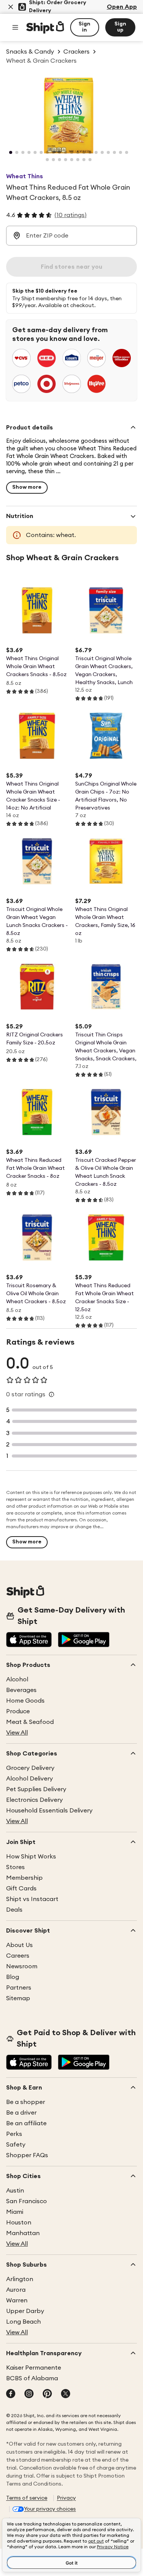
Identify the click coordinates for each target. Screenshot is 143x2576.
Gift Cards (21, 1888)
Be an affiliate (26, 2123)
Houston (19, 2223)
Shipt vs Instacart (32, 1899)
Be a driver (21, 2113)
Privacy (66, 2498)
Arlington (20, 2279)
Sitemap (18, 1998)
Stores (15, 1867)
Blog (13, 1977)
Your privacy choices (50, 2509)
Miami (15, 2212)
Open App (122, 7)
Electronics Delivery (35, 1800)
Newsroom (22, 1966)
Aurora (16, 2290)
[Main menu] (15, 27)
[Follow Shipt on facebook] (11, 2394)
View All (17, 1733)
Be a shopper (26, 2102)
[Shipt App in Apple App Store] (29, 1640)
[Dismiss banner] (11, 7)
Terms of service (27, 2498)
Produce (18, 1711)
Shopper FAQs (27, 2155)
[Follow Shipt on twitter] (66, 2394)
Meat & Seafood (30, 1722)
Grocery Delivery (30, 1768)
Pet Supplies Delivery (36, 1789)
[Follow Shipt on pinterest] (47, 2394)
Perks (14, 2134)
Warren (17, 2300)
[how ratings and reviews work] (51, 1394)
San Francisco (27, 2201)
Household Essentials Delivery (49, 1811)
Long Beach (23, 2322)
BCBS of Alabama (32, 2378)
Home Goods (25, 1701)
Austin (15, 2191)
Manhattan (23, 2233)
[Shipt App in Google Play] (84, 1640)
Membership (24, 1878)
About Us (19, 1945)
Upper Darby (25, 2311)
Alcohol (17, 1679)
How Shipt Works (31, 1857)
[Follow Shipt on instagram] (29, 2394)
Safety (16, 2145)
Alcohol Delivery (30, 1779)
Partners (19, 1988)
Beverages (21, 1690)
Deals (14, 1910)
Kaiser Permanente (34, 2368)
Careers (18, 1956)
